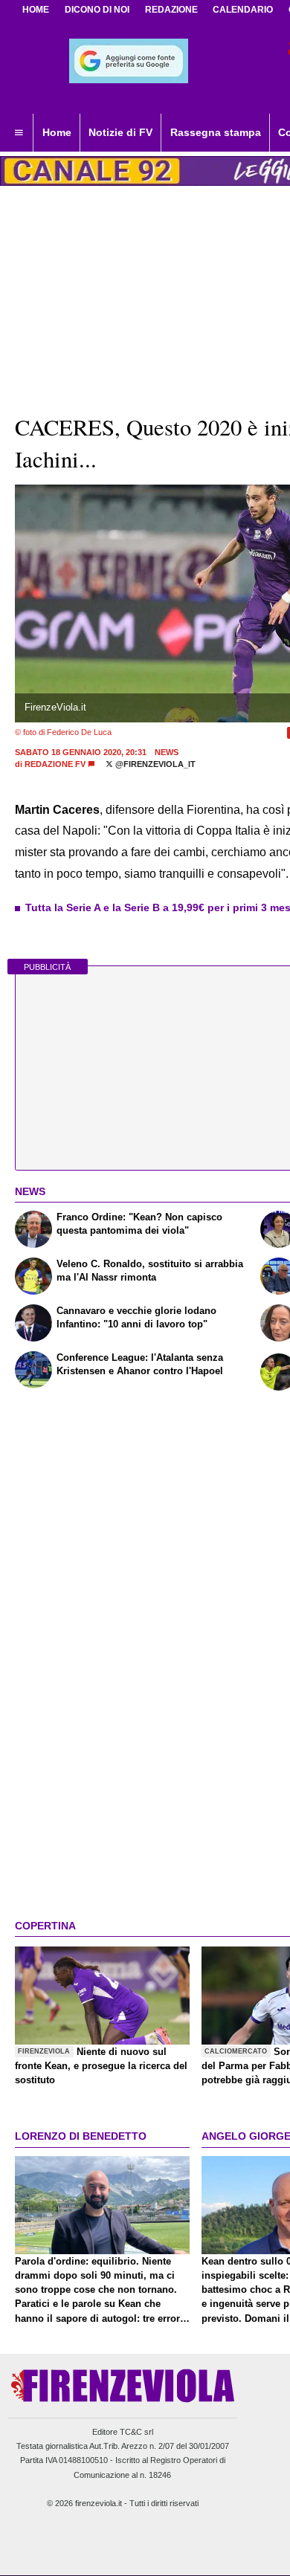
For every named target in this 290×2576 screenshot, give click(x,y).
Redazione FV (55, 764)
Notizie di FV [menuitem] (120, 132)
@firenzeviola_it (154, 764)
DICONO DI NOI (97, 10)
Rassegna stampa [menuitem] (216, 132)
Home (36, 10)
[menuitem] (19, 133)
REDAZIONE (171, 10)
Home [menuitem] (57, 132)
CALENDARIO (243, 10)
